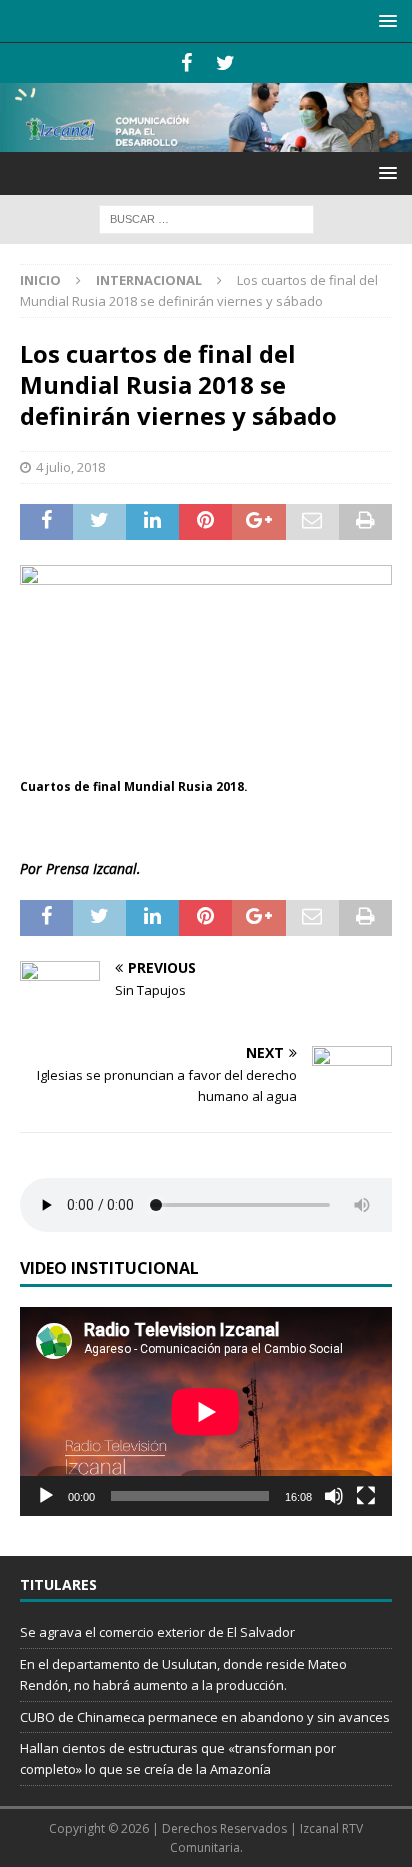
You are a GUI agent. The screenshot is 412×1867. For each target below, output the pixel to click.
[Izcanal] (206, 140)
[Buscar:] (206, 217)
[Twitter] (225, 63)
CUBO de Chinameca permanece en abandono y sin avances (205, 1717)
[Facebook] (186, 63)
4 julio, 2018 (70, 467)
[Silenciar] (334, 1496)
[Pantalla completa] (366, 1496)
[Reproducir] (46, 1496)
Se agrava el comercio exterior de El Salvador (157, 1632)
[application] (206, 1411)
